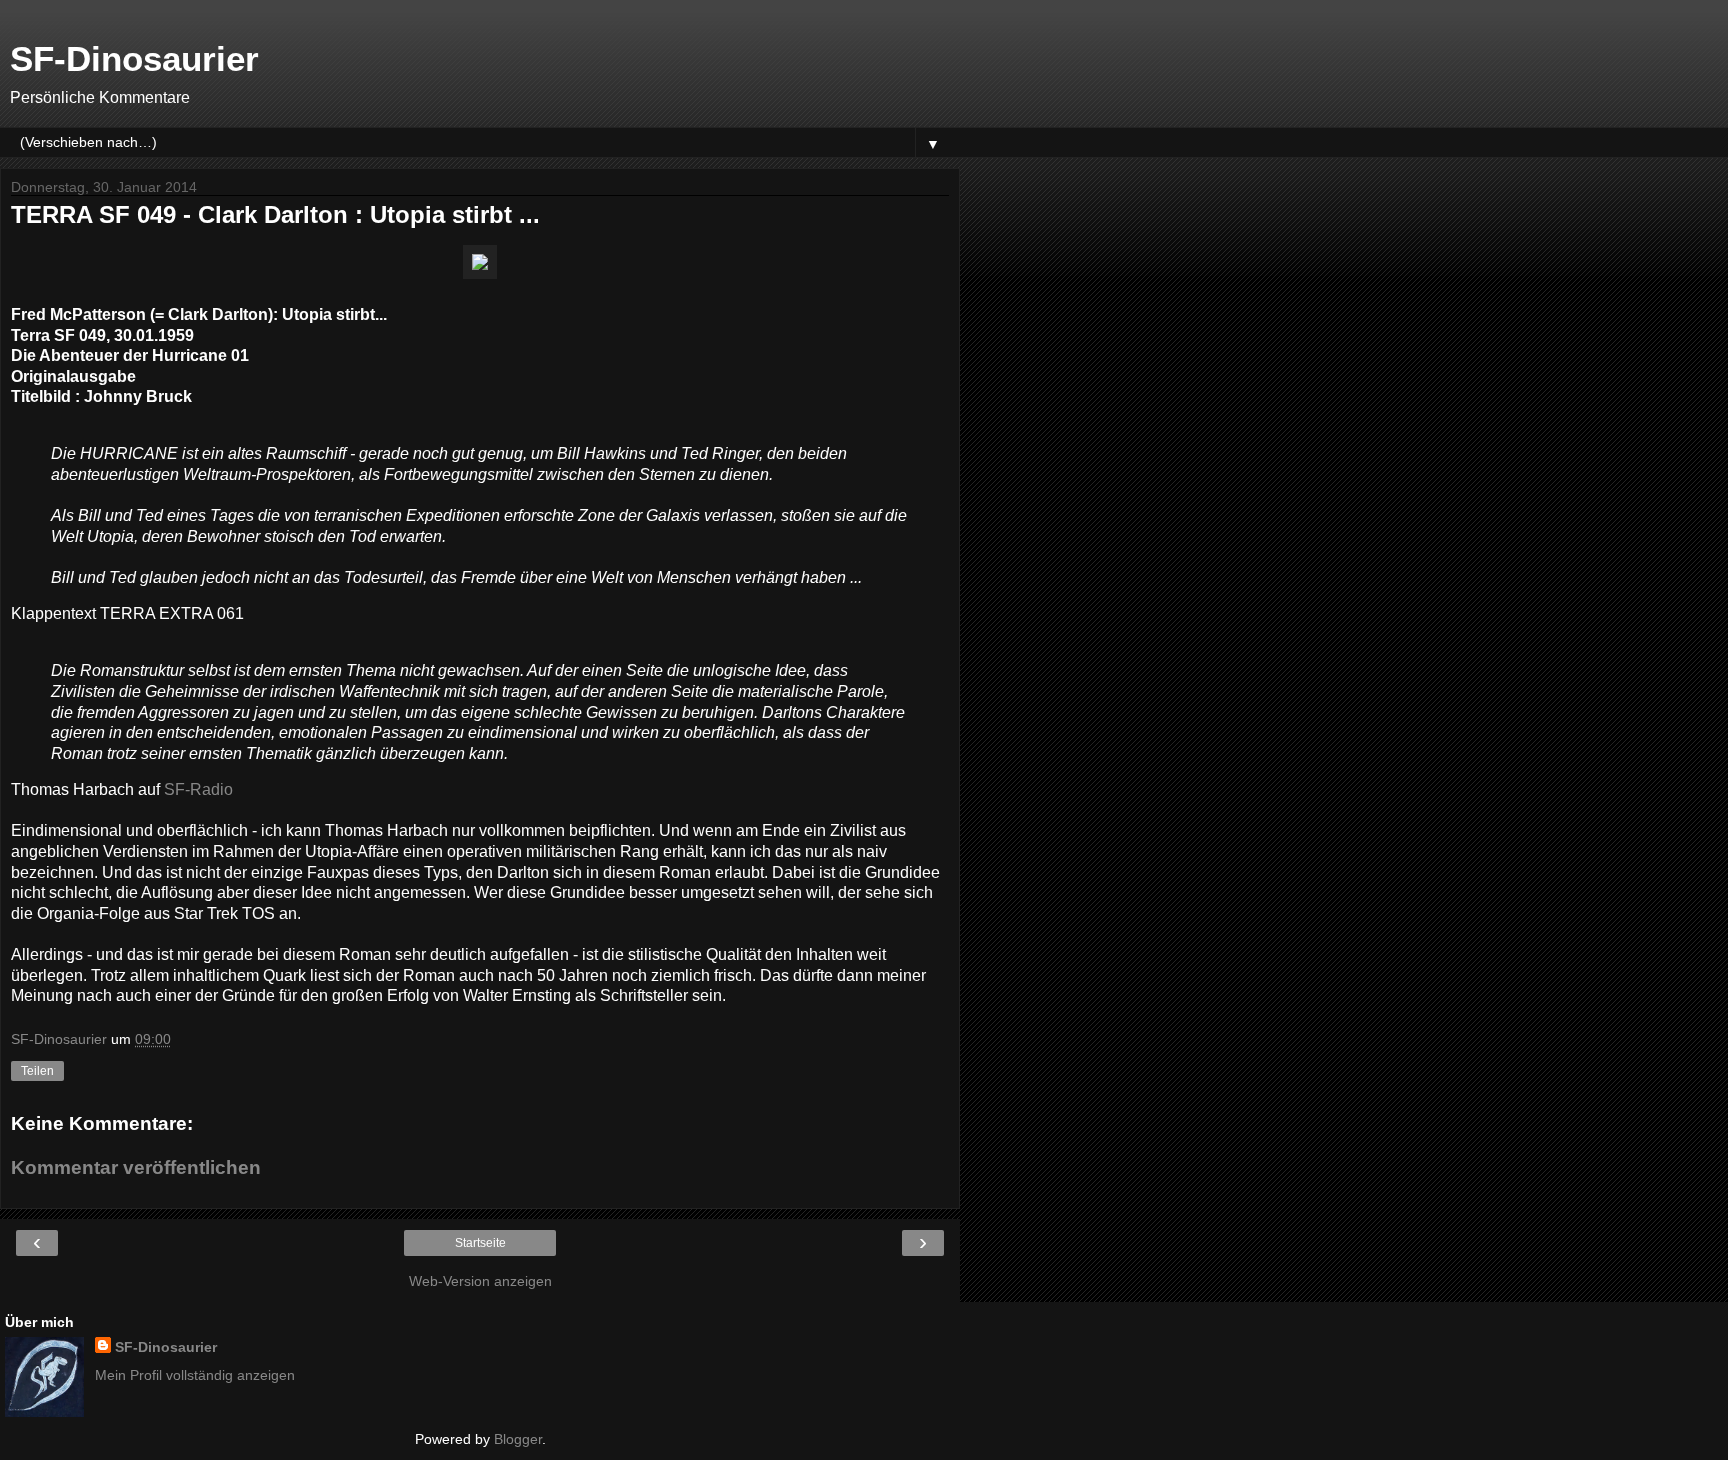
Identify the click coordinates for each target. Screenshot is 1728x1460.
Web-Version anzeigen (480, 1281)
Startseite (480, 1243)
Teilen (37, 1071)
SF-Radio (198, 789)
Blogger (518, 1439)
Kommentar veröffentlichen (136, 1167)
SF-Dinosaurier (134, 59)
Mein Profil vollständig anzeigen (195, 1375)
